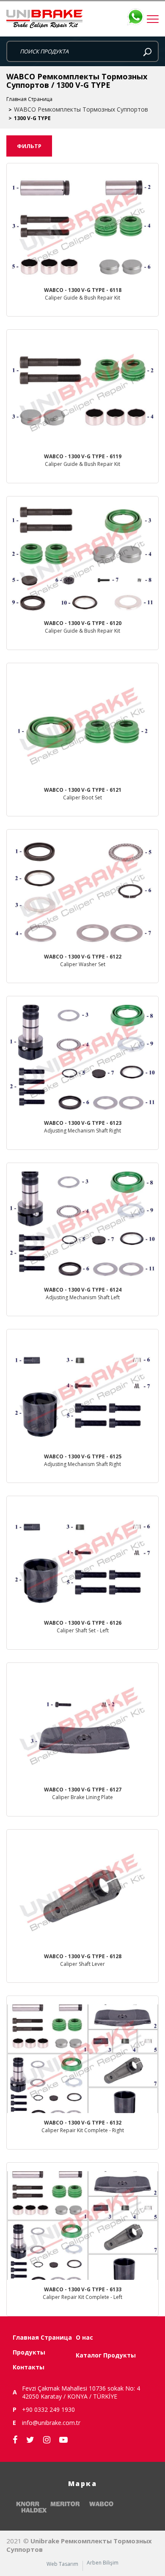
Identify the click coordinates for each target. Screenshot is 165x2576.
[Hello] (135, 1282)
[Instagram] (47, 2440)
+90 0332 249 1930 (48, 2409)
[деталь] (82, 240)
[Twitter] (30, 2440)
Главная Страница (29, 99)
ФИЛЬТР (29, 146)
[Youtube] (63, 2440)
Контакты (29, 2367)
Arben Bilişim (103, 2563)
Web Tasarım (62, 2564)
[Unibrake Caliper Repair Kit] (82, 19)
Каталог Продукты (106, 2355)
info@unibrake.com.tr (51, 2423)
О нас (84, 2337)
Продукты (29, 2352)
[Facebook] (15, 2440)
